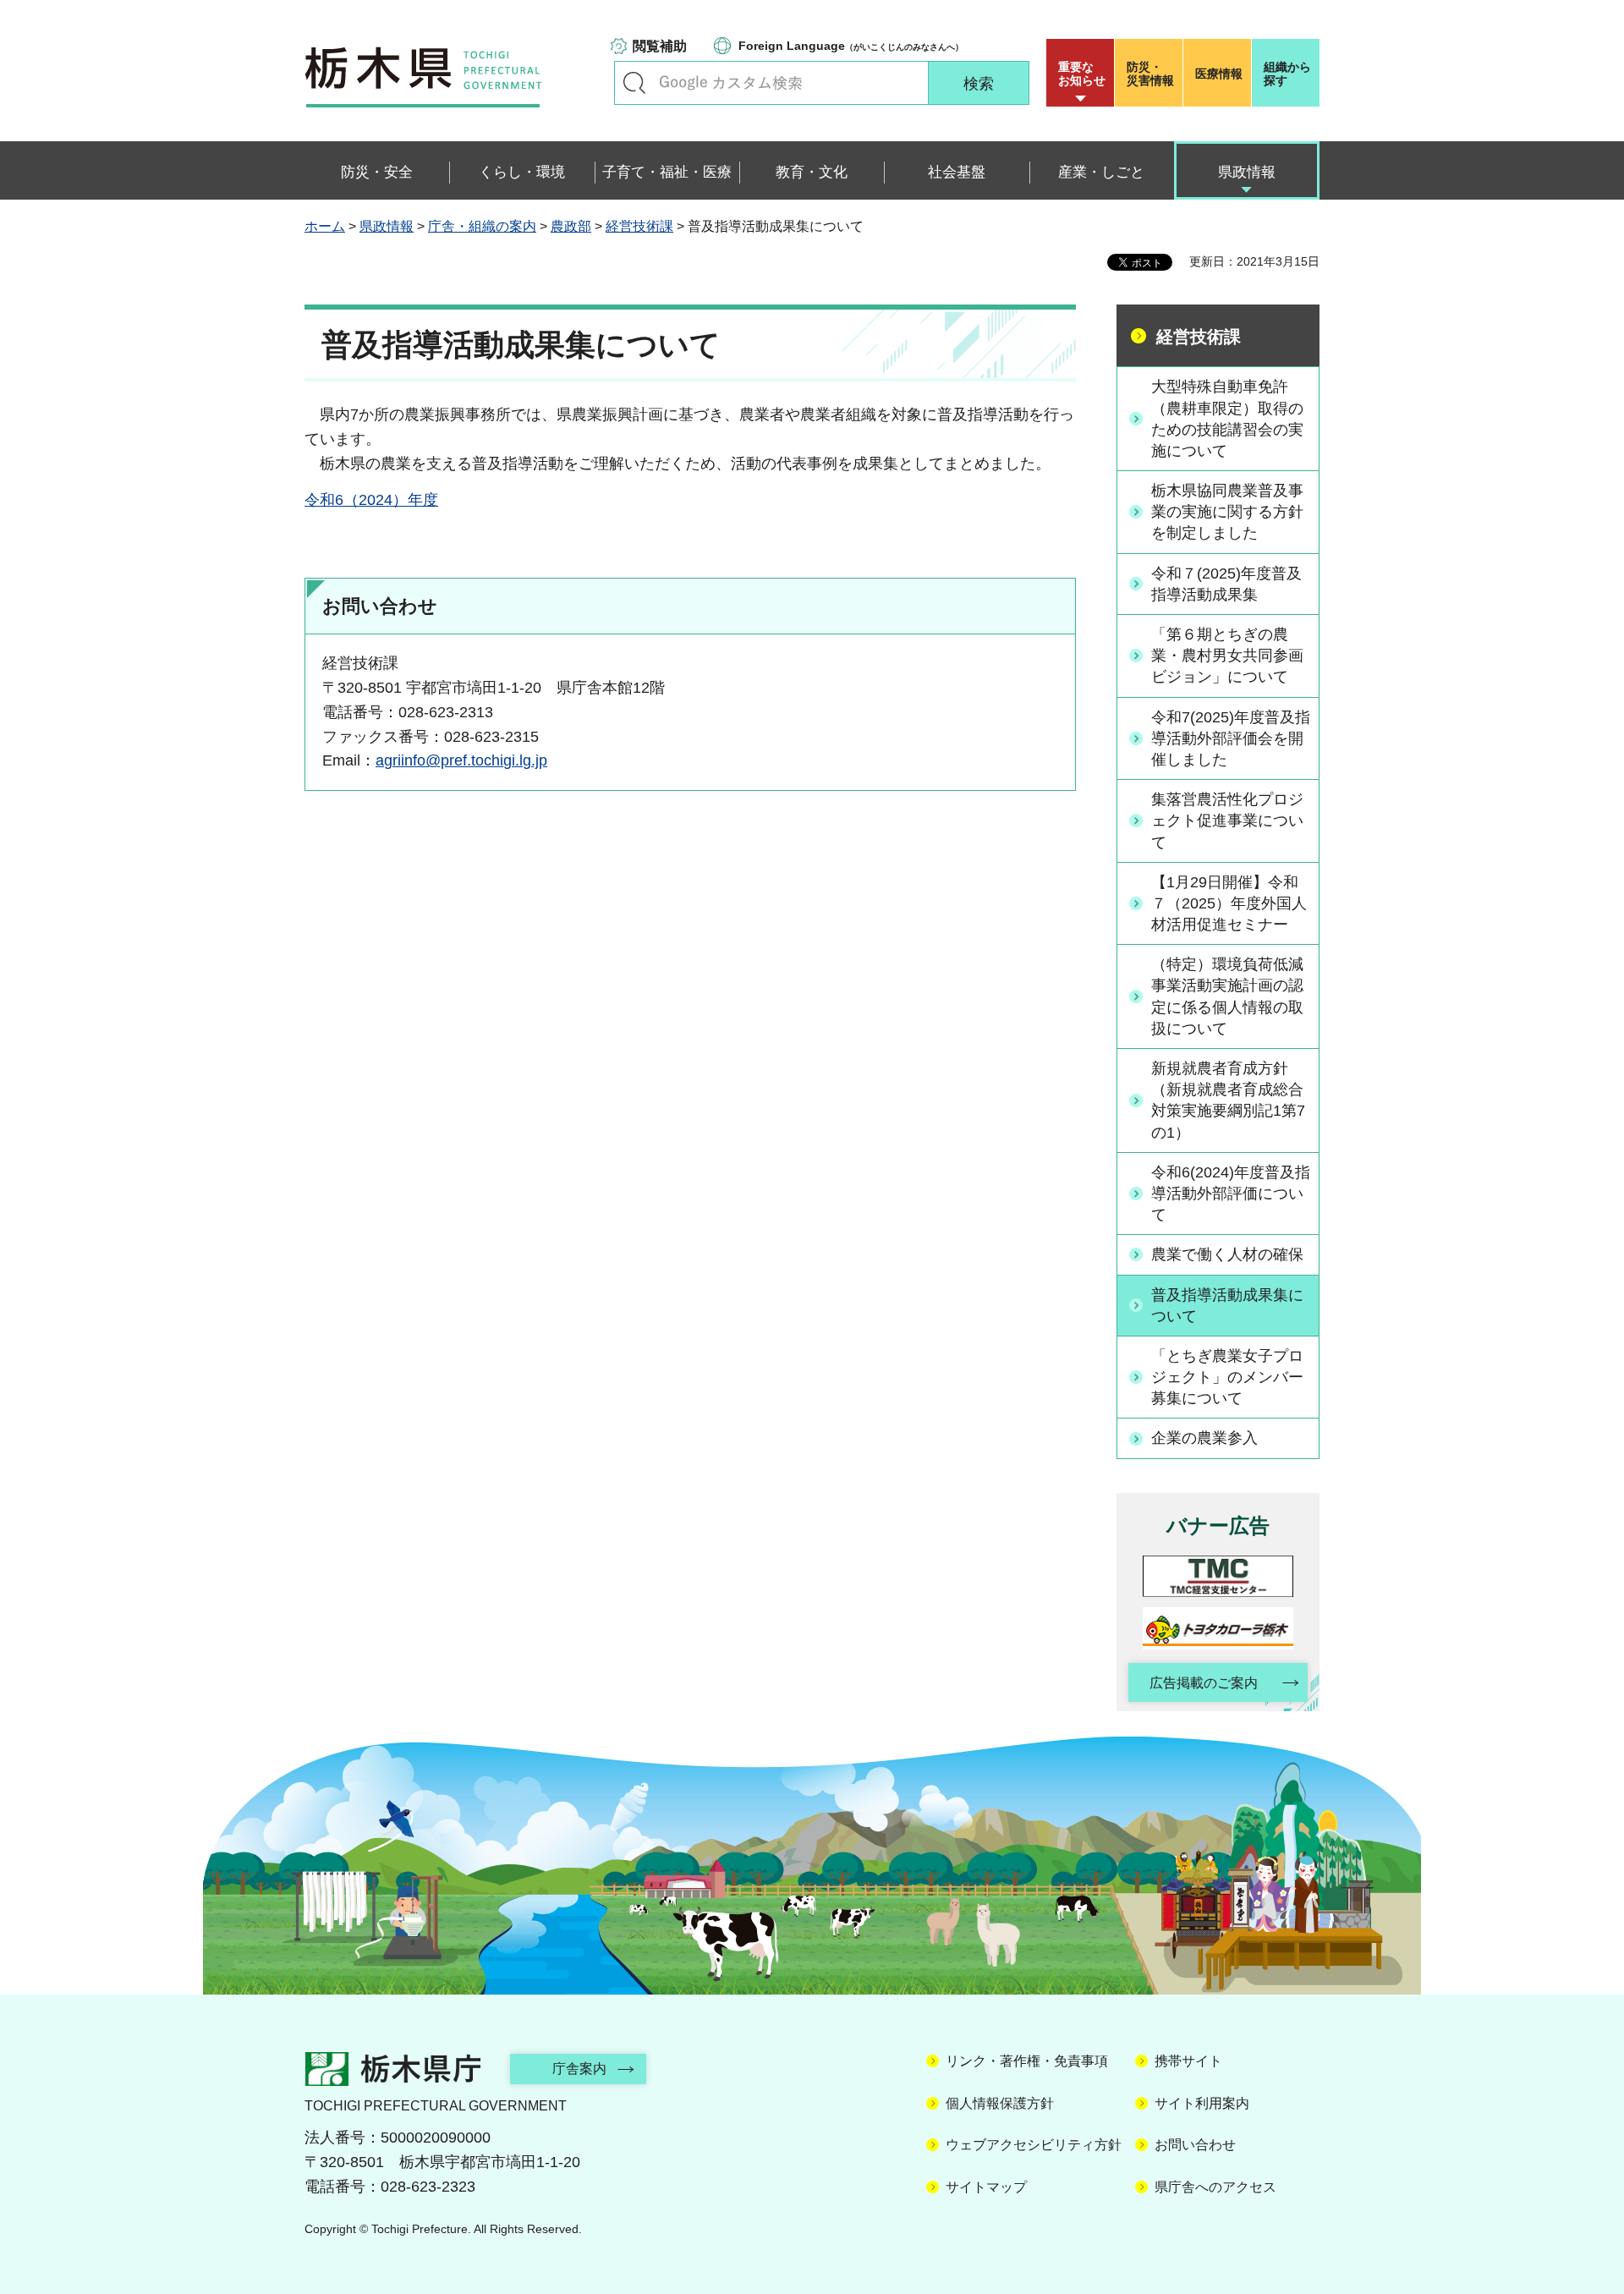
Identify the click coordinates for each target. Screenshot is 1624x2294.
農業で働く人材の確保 (1227, 1254)
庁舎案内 (579, 2069)
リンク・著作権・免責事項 (1027, 2061)
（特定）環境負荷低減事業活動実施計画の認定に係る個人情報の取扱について (1227, 996)
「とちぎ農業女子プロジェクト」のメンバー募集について (1227, 1377)
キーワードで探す (634, 83)
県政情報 (387, 226)
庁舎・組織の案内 (482, 226)
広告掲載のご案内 (1204, 1683)
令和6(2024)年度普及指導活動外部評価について (1231, 1194)
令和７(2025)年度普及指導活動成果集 (1226, 584)
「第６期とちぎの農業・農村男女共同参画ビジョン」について (1227, 656)
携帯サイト (1188, 2061)
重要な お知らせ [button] (1082, 74)
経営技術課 (639, 226)
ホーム (325, 226)
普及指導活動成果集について (1227, 1306)
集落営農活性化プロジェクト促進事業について (1227, 820)
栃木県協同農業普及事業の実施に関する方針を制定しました (1227, 512)
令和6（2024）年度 (371, 500)
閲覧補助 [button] (660, 46)
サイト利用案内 (1202, 2103)
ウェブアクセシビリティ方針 (1034, 2145)
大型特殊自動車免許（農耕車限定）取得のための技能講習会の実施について (1227, 419)
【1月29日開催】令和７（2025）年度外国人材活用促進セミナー (1229, 903)
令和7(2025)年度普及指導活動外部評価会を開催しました (1231, 738)
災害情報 (1150, 74)
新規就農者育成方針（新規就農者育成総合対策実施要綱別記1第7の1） (1228, 1100)
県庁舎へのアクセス (1215, 2187)
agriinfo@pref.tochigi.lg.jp (461, 760)
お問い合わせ (1195, 2145)
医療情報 (1219, 74)
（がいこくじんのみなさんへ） (851, 46)
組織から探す (1287, 74)
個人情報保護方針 (1000, 2103)
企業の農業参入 (1204, 1438)
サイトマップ (986, 2187)
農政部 (571, 226)
